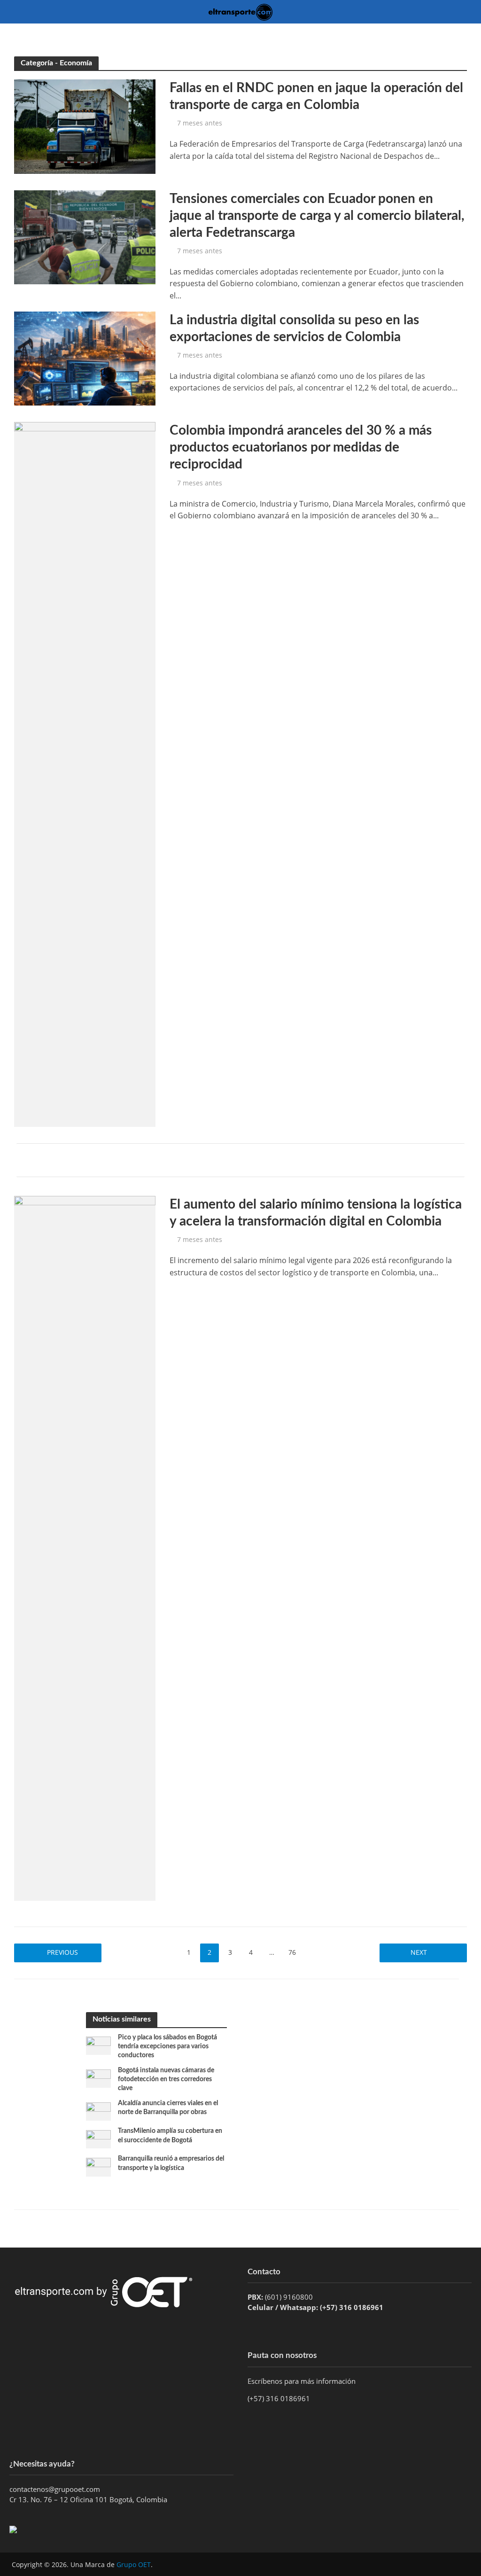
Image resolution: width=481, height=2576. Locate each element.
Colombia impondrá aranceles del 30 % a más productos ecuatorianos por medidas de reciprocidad (301, 447)
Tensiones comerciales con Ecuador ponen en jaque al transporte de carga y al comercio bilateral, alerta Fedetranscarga (317, 216)
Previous (62, 1952)
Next (419, 1952)
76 (292, 1952)
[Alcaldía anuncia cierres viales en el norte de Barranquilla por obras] (98, 2111)
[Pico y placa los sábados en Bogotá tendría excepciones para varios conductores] (98, 2045)
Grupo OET (134, 2564)
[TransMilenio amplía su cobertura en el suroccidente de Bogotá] (98, 2139)
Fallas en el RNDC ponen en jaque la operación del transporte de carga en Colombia (316, 96)
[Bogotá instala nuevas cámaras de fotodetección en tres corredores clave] (98, 2078)
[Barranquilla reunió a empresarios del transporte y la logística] (98, 2166)
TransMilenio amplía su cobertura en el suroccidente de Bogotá (170, 2135)
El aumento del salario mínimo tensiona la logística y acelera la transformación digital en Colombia (316, 1213)
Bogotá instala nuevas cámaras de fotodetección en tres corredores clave (166, 2079)
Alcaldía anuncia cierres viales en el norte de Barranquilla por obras (168, 2108)
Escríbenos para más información (303, 2381)
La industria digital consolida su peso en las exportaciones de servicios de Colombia (294, 328)
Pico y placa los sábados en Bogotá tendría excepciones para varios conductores (167, 2046)
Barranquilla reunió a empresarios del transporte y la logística (171, 2163)
